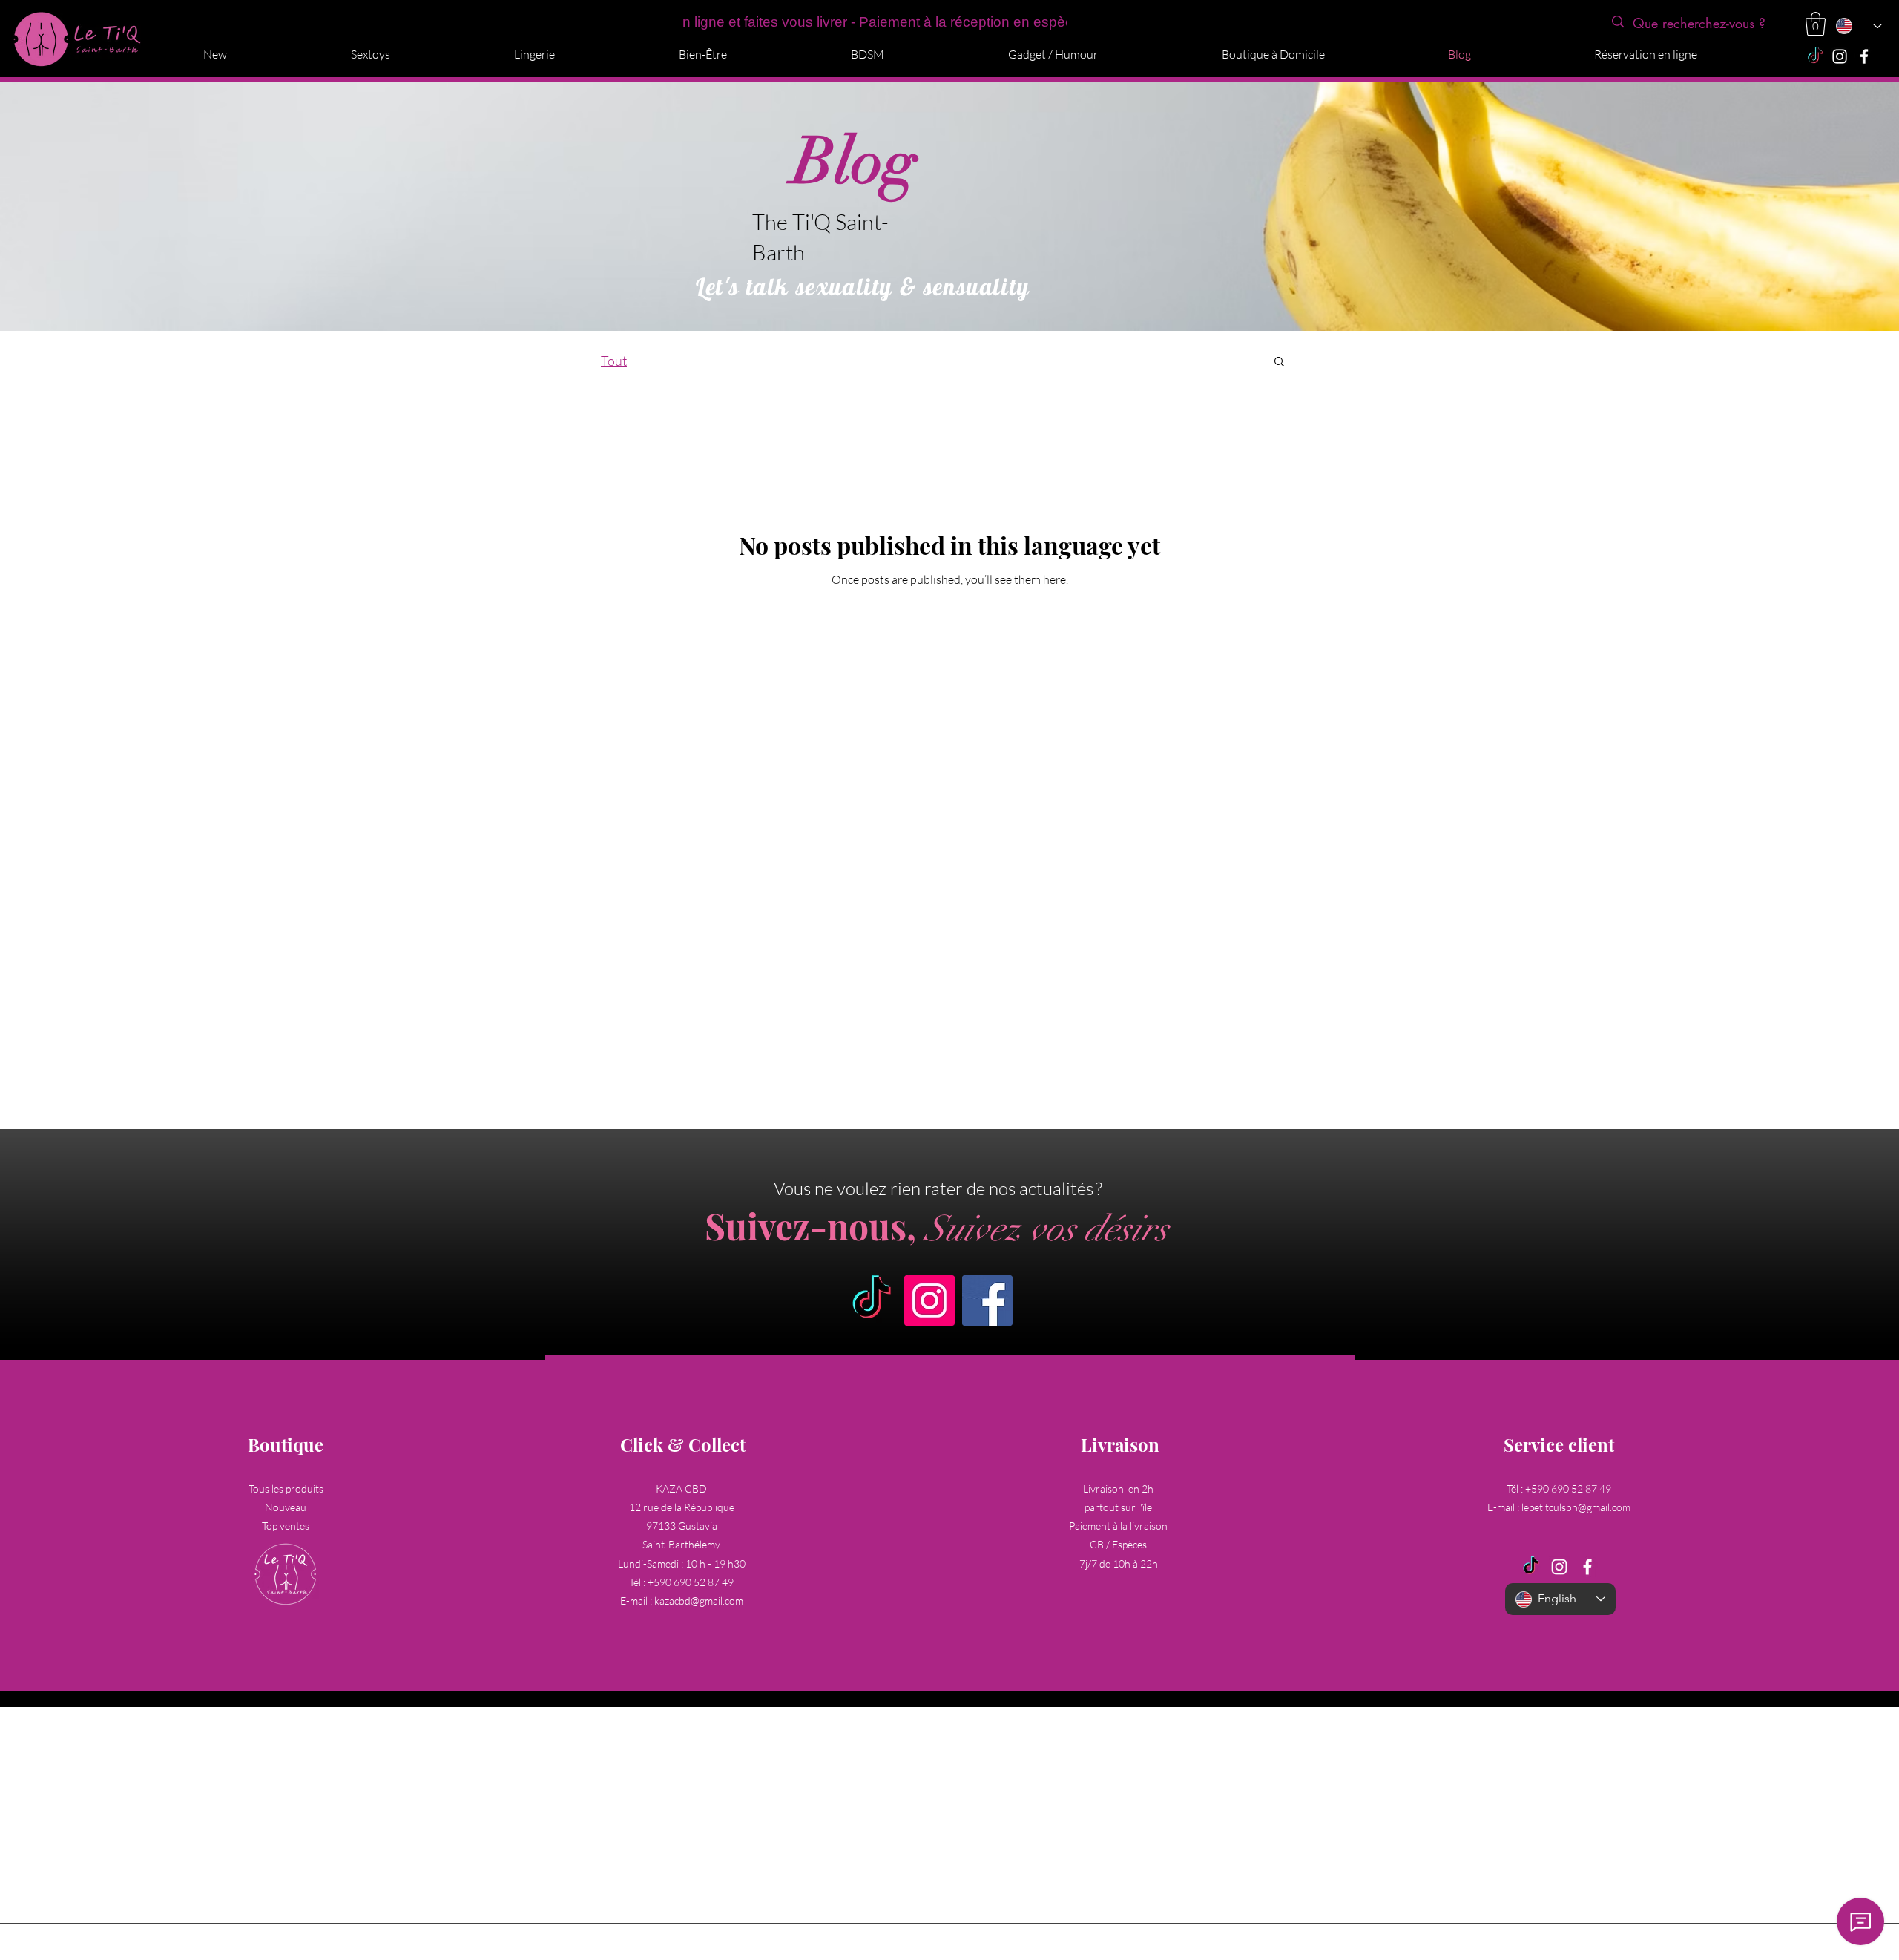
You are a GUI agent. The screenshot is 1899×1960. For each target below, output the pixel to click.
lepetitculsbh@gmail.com (1576, 1507)
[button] (1816, 24)
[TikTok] (1815, 56)
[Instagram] (1840, 56)
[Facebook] (1864, 56)
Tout (614, 361)
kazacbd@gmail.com (699, 1601)
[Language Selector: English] (1858, 26)
